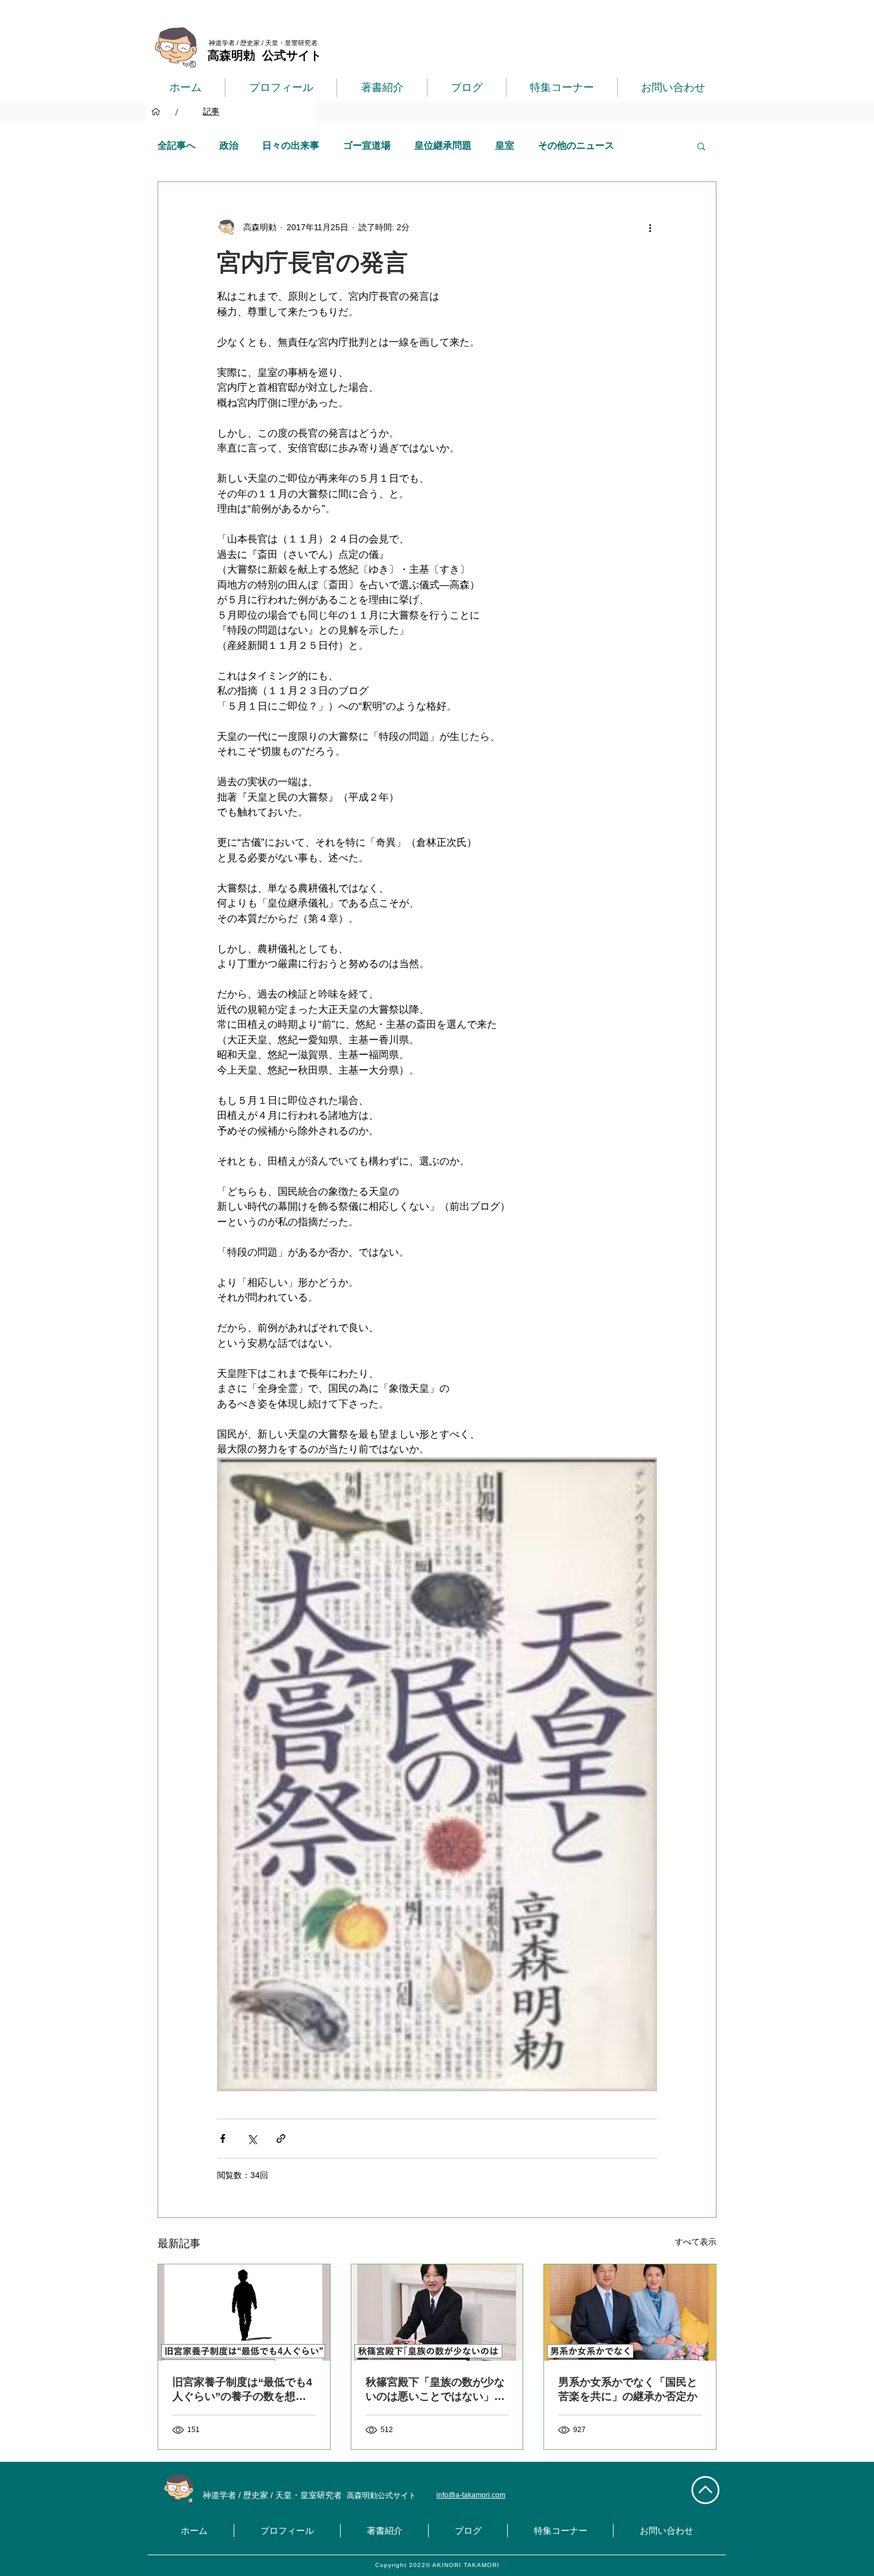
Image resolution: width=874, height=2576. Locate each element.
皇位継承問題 (443, 145)
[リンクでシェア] (281, 2139)
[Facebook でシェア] (223, 2139)
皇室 (505, 145)
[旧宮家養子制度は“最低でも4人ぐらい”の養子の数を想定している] (244, 2313)
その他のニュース (576, 145)
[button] (701, 146)
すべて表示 (696, 2242)
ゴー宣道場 (367, 145)
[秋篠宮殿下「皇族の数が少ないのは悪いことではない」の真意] (437, 2313)
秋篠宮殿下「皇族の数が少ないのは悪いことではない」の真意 (435, 2390)
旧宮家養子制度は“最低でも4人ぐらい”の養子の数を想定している (242, 2390)
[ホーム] (156, 112)
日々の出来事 (291, 145)
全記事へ (177, 145)
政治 (229, 145)
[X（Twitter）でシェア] (252, 2139)
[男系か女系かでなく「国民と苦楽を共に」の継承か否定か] (630, 2313)
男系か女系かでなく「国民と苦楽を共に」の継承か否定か (628, 2389)
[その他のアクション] (650, 227)
